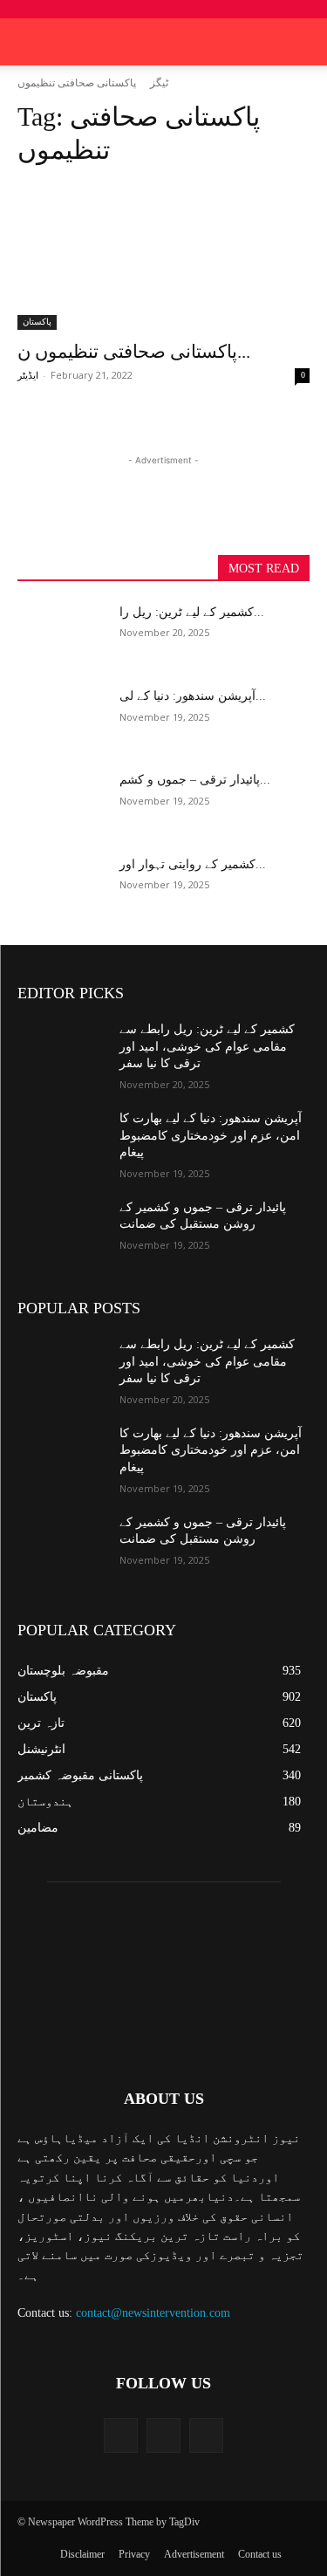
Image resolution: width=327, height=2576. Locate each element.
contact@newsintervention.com (153, 2313)
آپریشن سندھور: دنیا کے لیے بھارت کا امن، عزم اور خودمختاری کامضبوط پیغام (211, 1135)
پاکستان (37, 322)
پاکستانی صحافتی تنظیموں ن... (134, 352)
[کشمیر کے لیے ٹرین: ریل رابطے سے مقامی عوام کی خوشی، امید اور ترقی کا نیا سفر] (61, 634)
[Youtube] (206, 2435)
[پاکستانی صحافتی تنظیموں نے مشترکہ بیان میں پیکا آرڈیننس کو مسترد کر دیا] (163, 257)
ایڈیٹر (28, 375)
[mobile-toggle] (30, 42)
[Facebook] (121, 2435)
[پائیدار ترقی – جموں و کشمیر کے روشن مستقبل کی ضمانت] (61, 802)
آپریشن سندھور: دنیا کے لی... (193, 696)
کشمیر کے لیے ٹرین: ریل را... (192, 612)
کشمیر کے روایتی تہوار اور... (193, 864)
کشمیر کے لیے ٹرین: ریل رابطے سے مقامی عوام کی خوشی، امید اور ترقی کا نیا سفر (207, 1046)
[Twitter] (163, 2435)
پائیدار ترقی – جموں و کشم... (195, 780)
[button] (303, 42)
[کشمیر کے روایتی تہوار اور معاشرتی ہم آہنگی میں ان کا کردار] (61, 887)
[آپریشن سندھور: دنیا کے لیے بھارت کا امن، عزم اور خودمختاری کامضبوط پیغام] (61, 718)
